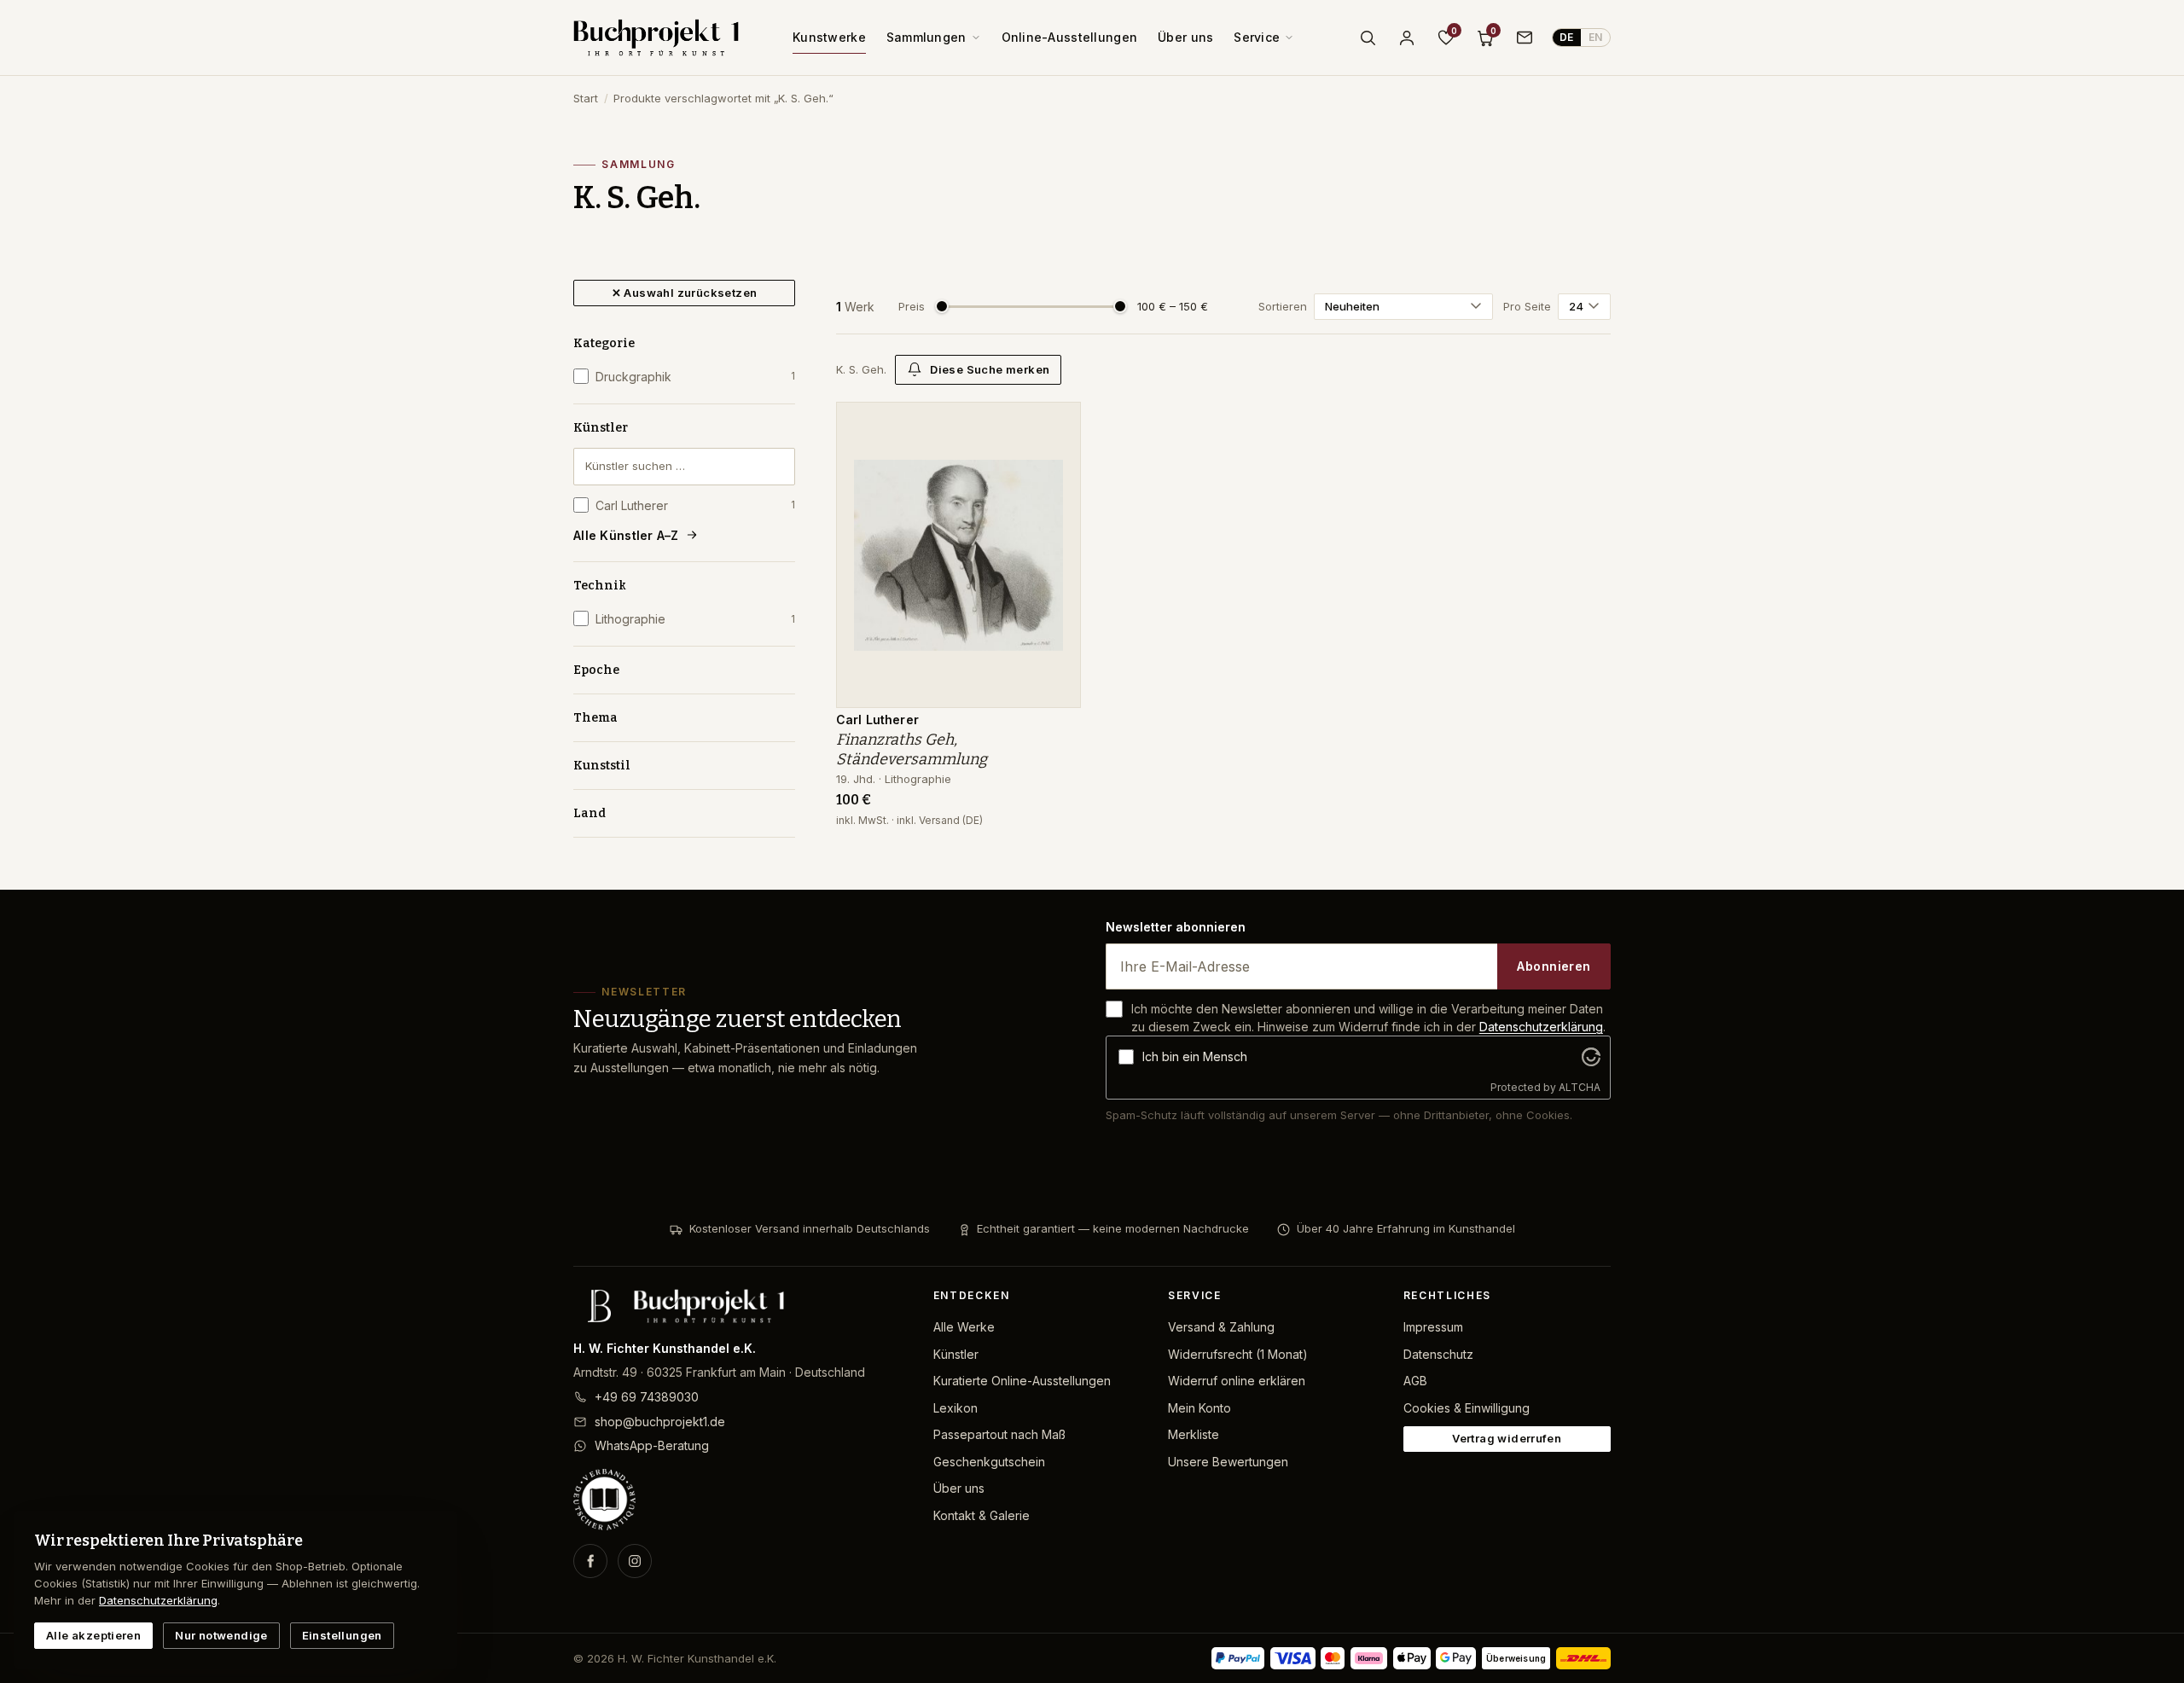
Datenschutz (1438, 1354)
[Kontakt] (1525, 38)
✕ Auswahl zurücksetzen (685, 293)
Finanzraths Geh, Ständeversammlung (912, 749)
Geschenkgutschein (989, 1462)
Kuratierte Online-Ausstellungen (1022, 1381)
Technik (600, 586)
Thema (595, 718)
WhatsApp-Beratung (652, 1445)
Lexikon (955, 1408)
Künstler (601, 428)
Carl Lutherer (695, 505)
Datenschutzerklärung (1541, 1027)
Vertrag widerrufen (1507, 1438)
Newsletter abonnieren (1176, 927)
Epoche (596, 670)
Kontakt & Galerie (982, 1515)
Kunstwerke (829, 37)
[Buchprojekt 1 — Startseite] (656, 38)
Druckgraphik (695, 377)
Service (1257, 37)
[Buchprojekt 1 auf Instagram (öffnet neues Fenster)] (635, 1561)
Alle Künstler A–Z (626, 535)
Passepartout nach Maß (999, 1434)
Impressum (1433, 1327)
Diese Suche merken (990, 369)
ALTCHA (1580, 1087)
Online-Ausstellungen (1070, 37)
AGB (1415, 1381)
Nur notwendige (221, 1635)
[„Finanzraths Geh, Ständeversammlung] (1055, 424)
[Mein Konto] (1407, 38)
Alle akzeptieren (93, 1635)
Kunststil (602, 766)
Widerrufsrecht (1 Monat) (1238, 1354)
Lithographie (695, 619)
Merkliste (1194, 1434)
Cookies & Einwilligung (1467, 1408)
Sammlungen (926, 37)
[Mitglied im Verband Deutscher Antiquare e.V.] (740, 1500)
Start (586, 98)
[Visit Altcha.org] (1591, 1057)
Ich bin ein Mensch (1195, 1056)
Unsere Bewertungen (1228, 1462)
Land (590, 813)
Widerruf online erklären (1237, 1381)
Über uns (1185, 37)
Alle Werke (964, 1327)
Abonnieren (1554, 966)
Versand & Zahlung (1221, 1327)
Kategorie (604, 343)
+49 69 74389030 (647, 1397)
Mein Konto (1199, 1408)
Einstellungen (342, 1635)
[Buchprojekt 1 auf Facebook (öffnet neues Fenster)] (590, 1561)
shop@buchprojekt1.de (660, 1422)
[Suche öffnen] (1368, 38)
